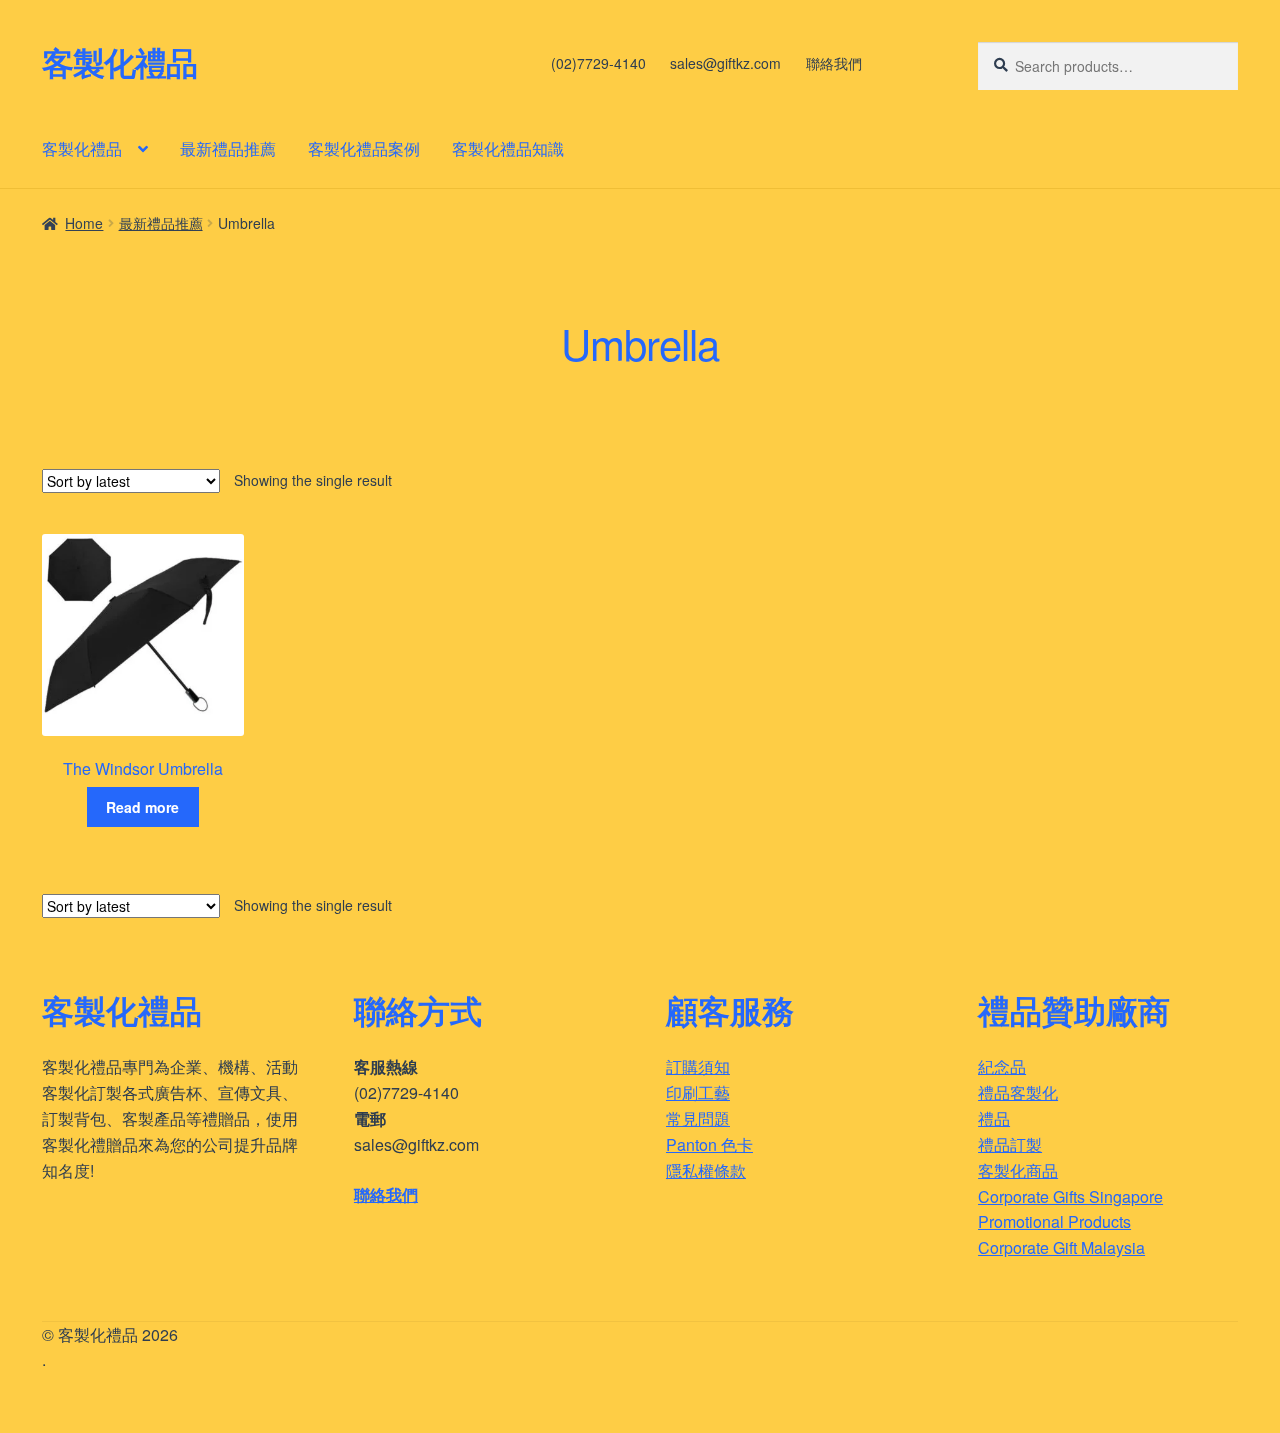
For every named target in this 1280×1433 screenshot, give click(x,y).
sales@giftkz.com (725, 63)
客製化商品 (1018, 1170)
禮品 (994, 1118)
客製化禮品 (119, 62)
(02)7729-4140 (598, 63)
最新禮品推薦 (228, 148)
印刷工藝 (698, 1092)
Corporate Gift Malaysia (1061, 1247)
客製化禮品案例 (364, 148)
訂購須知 (698, 1066)
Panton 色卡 (709, 1144)
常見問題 (698, 1118)
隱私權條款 (706, 1170)
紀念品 (1002, 1066)
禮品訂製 (1010, 1144)
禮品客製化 (1018, 1092)
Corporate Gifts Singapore (1070, 1196)
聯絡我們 (834, 63)
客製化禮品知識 (508, 148)
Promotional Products (1054, 1221)
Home (84, 223)
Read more (142, 807)
